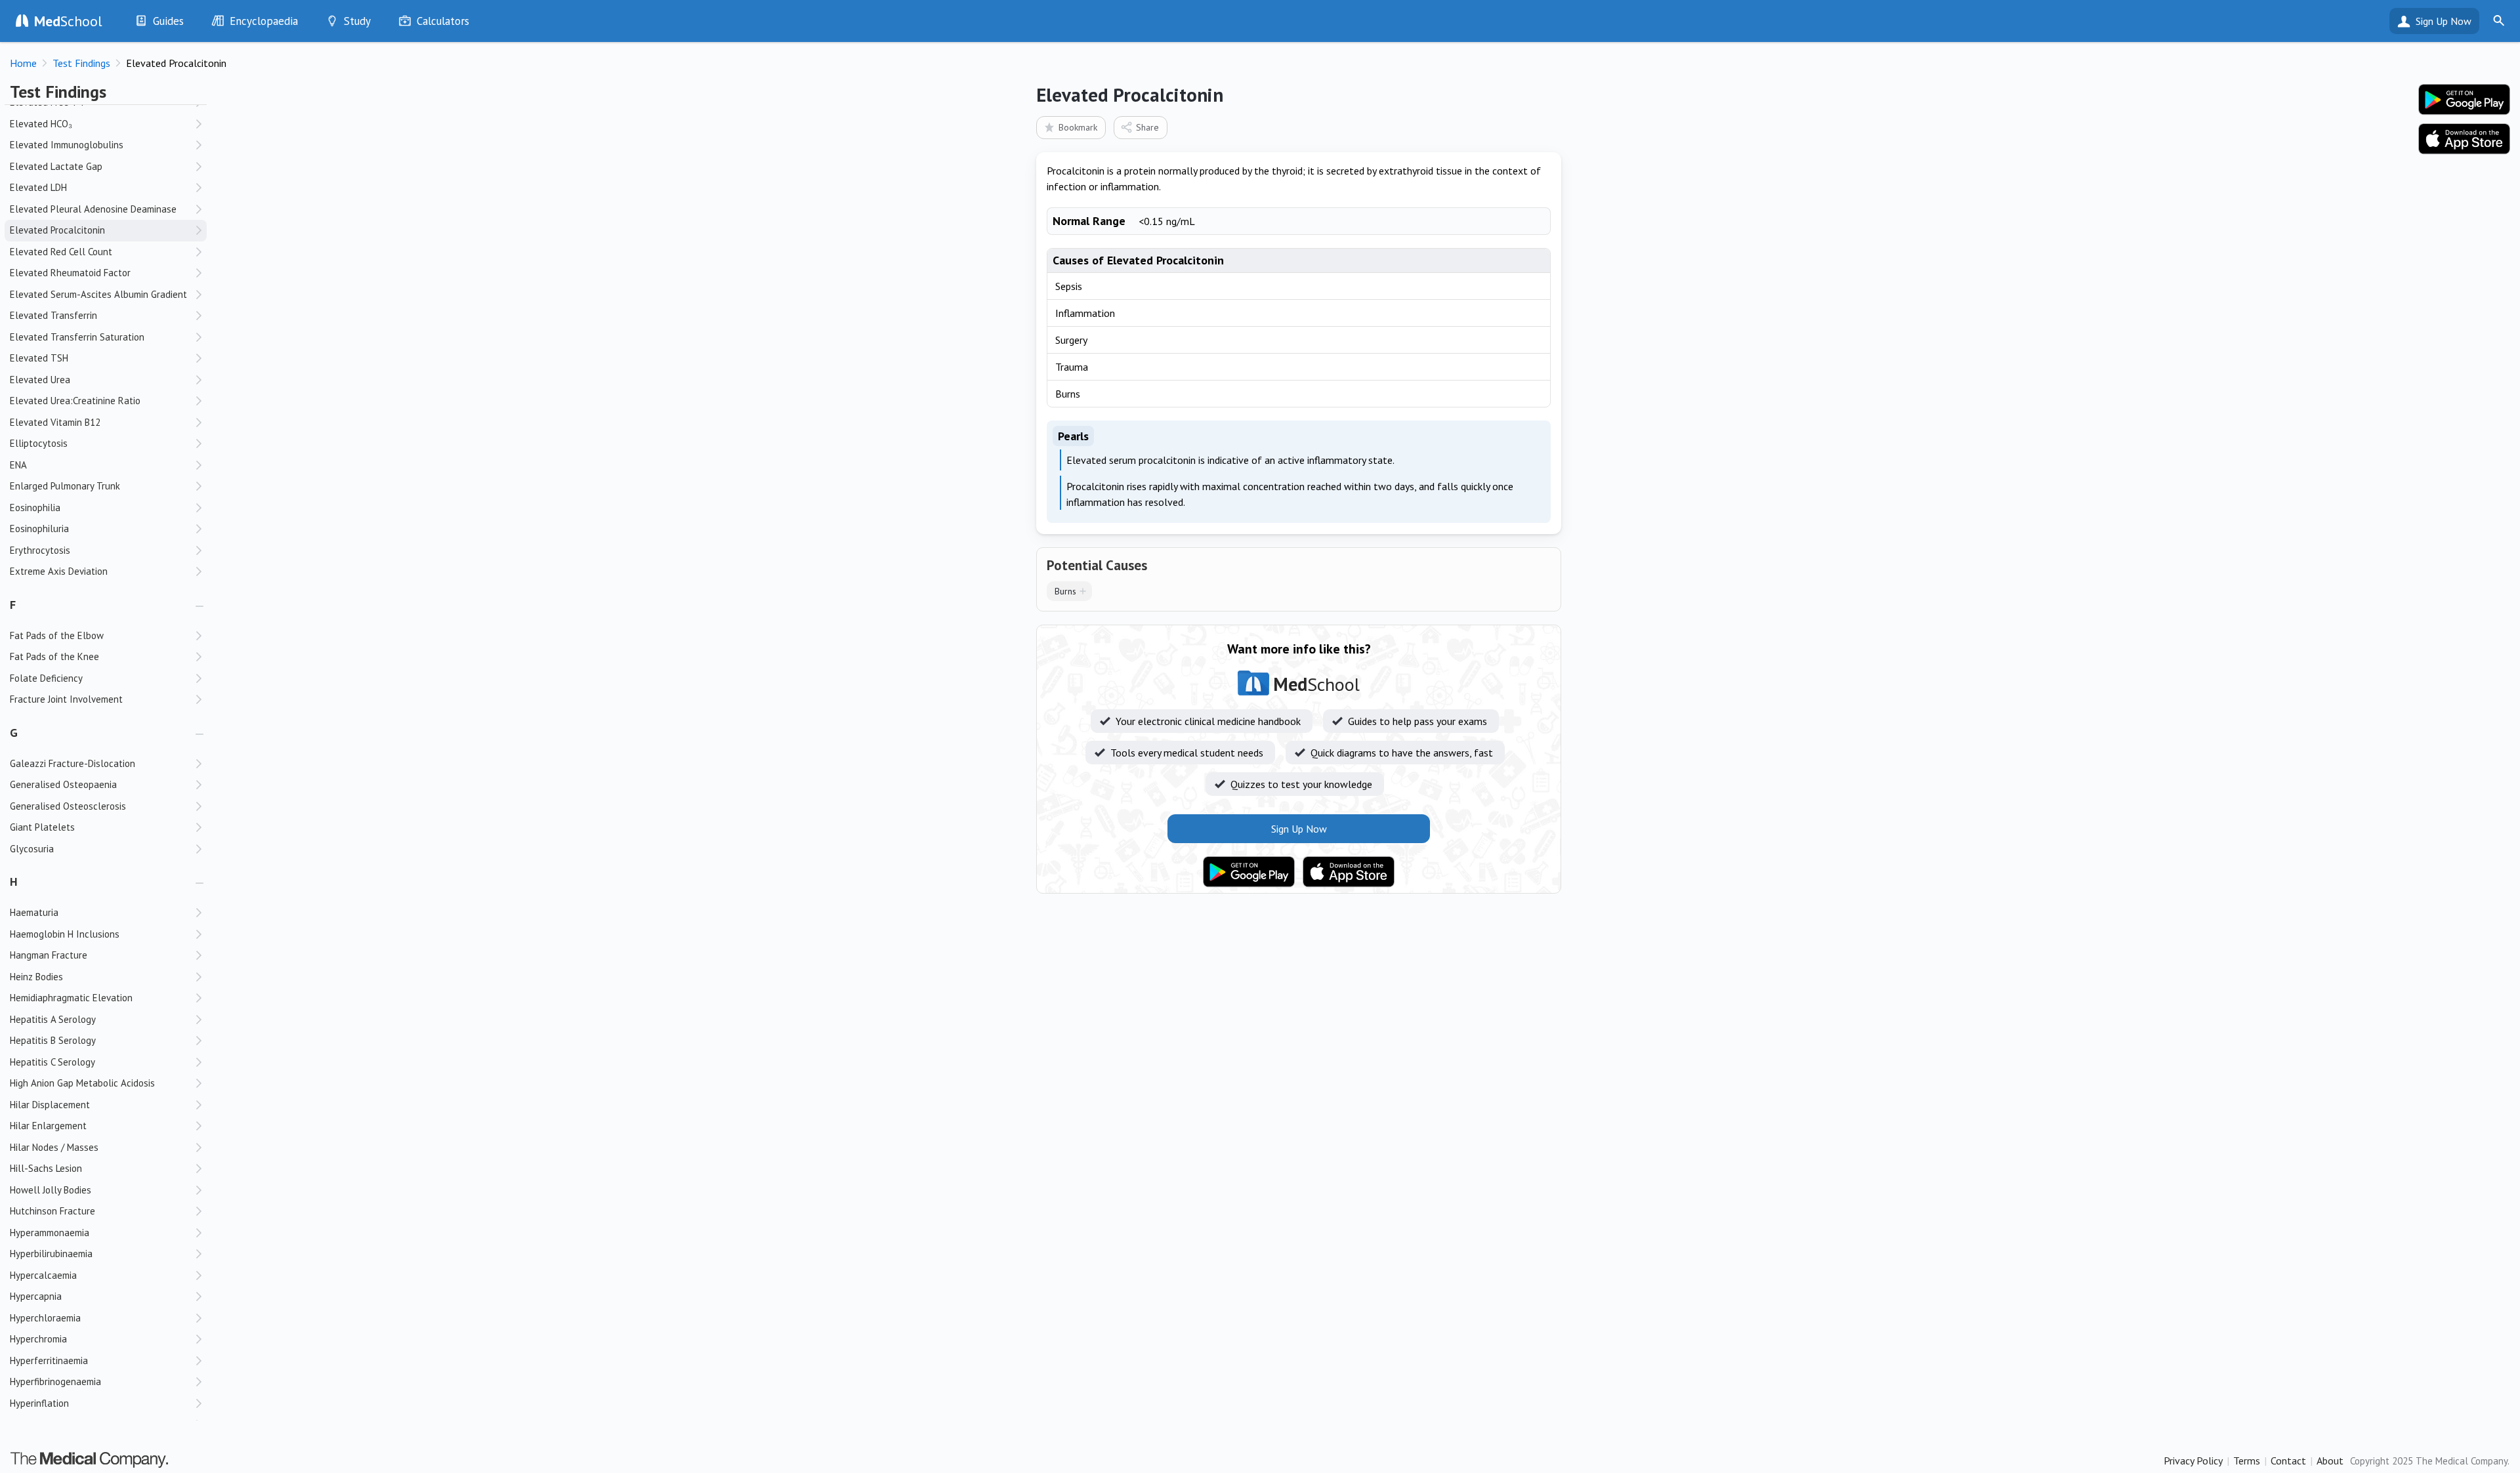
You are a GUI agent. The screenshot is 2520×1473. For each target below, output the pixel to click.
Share (1147, 127)
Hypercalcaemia (43, 1275)
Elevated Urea (40, 380)
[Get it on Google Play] (1249, 872)
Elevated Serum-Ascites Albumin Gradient (98, 294)
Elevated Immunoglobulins (67, 145)
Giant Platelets (42, 827)
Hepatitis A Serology (53, 1019)
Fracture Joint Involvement (66, 699)
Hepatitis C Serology (52, 1062)
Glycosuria (32, 849)
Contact (2288, 1461)
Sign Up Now (2444, 21)
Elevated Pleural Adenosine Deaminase (93, 209)
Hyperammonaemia (50, 1233)
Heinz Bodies (36, 977)
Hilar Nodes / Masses (54, 1147)
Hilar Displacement (50, 1105)
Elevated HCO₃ (41, 124)
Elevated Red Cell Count (61, 252)
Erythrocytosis (40, 550)
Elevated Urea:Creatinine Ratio (75, 401)
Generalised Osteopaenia (63, 784)
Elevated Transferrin (53, 315)
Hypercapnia (36, 1296)
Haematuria (34, 912)
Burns (1065, 591)
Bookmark (1078, 127)
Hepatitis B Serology (53, 1040)
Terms (2247, 1461)
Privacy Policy (2193, 1461)
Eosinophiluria (39, 529)
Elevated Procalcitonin (57, 230)
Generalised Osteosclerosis (68, 806)
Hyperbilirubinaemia (51, 1254)
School (68, 21)
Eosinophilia (35, 508)
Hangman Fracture (49, 955)
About (2330, 1461)
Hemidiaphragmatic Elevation (71, 998)
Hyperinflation (39, 1403)
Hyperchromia (38, 1339)
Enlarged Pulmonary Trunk (65, 486)
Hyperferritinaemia (49, 1360)
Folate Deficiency (46, 678)
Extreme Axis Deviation (59, 571)
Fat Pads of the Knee (54, 656)
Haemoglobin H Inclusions (65, 934)
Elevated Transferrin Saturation (77, 337)
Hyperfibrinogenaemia (55, 1381)
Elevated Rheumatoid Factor (70, 273)
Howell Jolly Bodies (51, 1190)
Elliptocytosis (39, 443)
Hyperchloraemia (45, 1318)
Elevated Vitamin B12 (55, 422)
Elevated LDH (38, 187)
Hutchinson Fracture (52, 1211)
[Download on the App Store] (1349, 872)
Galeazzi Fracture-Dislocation (73, 763)
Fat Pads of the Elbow (57, 635)
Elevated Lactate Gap (56, 166)
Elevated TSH (39, 358)
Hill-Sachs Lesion (46, 1168)
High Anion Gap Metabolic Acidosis (82, 1083)
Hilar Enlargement (48, 1126)
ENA (18, 465)
